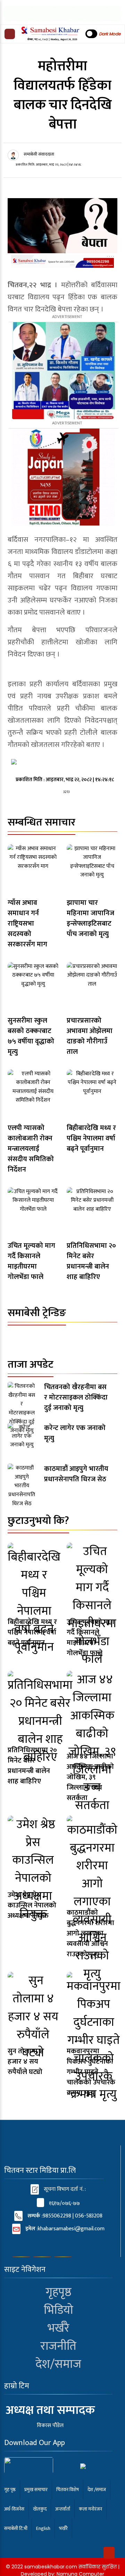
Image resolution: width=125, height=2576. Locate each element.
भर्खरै (59, 2328)
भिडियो (59, 2310)
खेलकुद (40, 2509)
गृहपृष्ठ (59, 2292)
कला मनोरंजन (90, 2509)
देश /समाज (97, 2490)
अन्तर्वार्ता (63, 2509)
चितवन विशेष (68, 2490)
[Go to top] (109, 2553)
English (43, 2528)
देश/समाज (58, 2364)
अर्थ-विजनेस (14, 2509)
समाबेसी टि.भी (16, 2528)
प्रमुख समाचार (36, 2490)
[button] (10, 34)
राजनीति (58, 2346)
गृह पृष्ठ (10, 2490)
